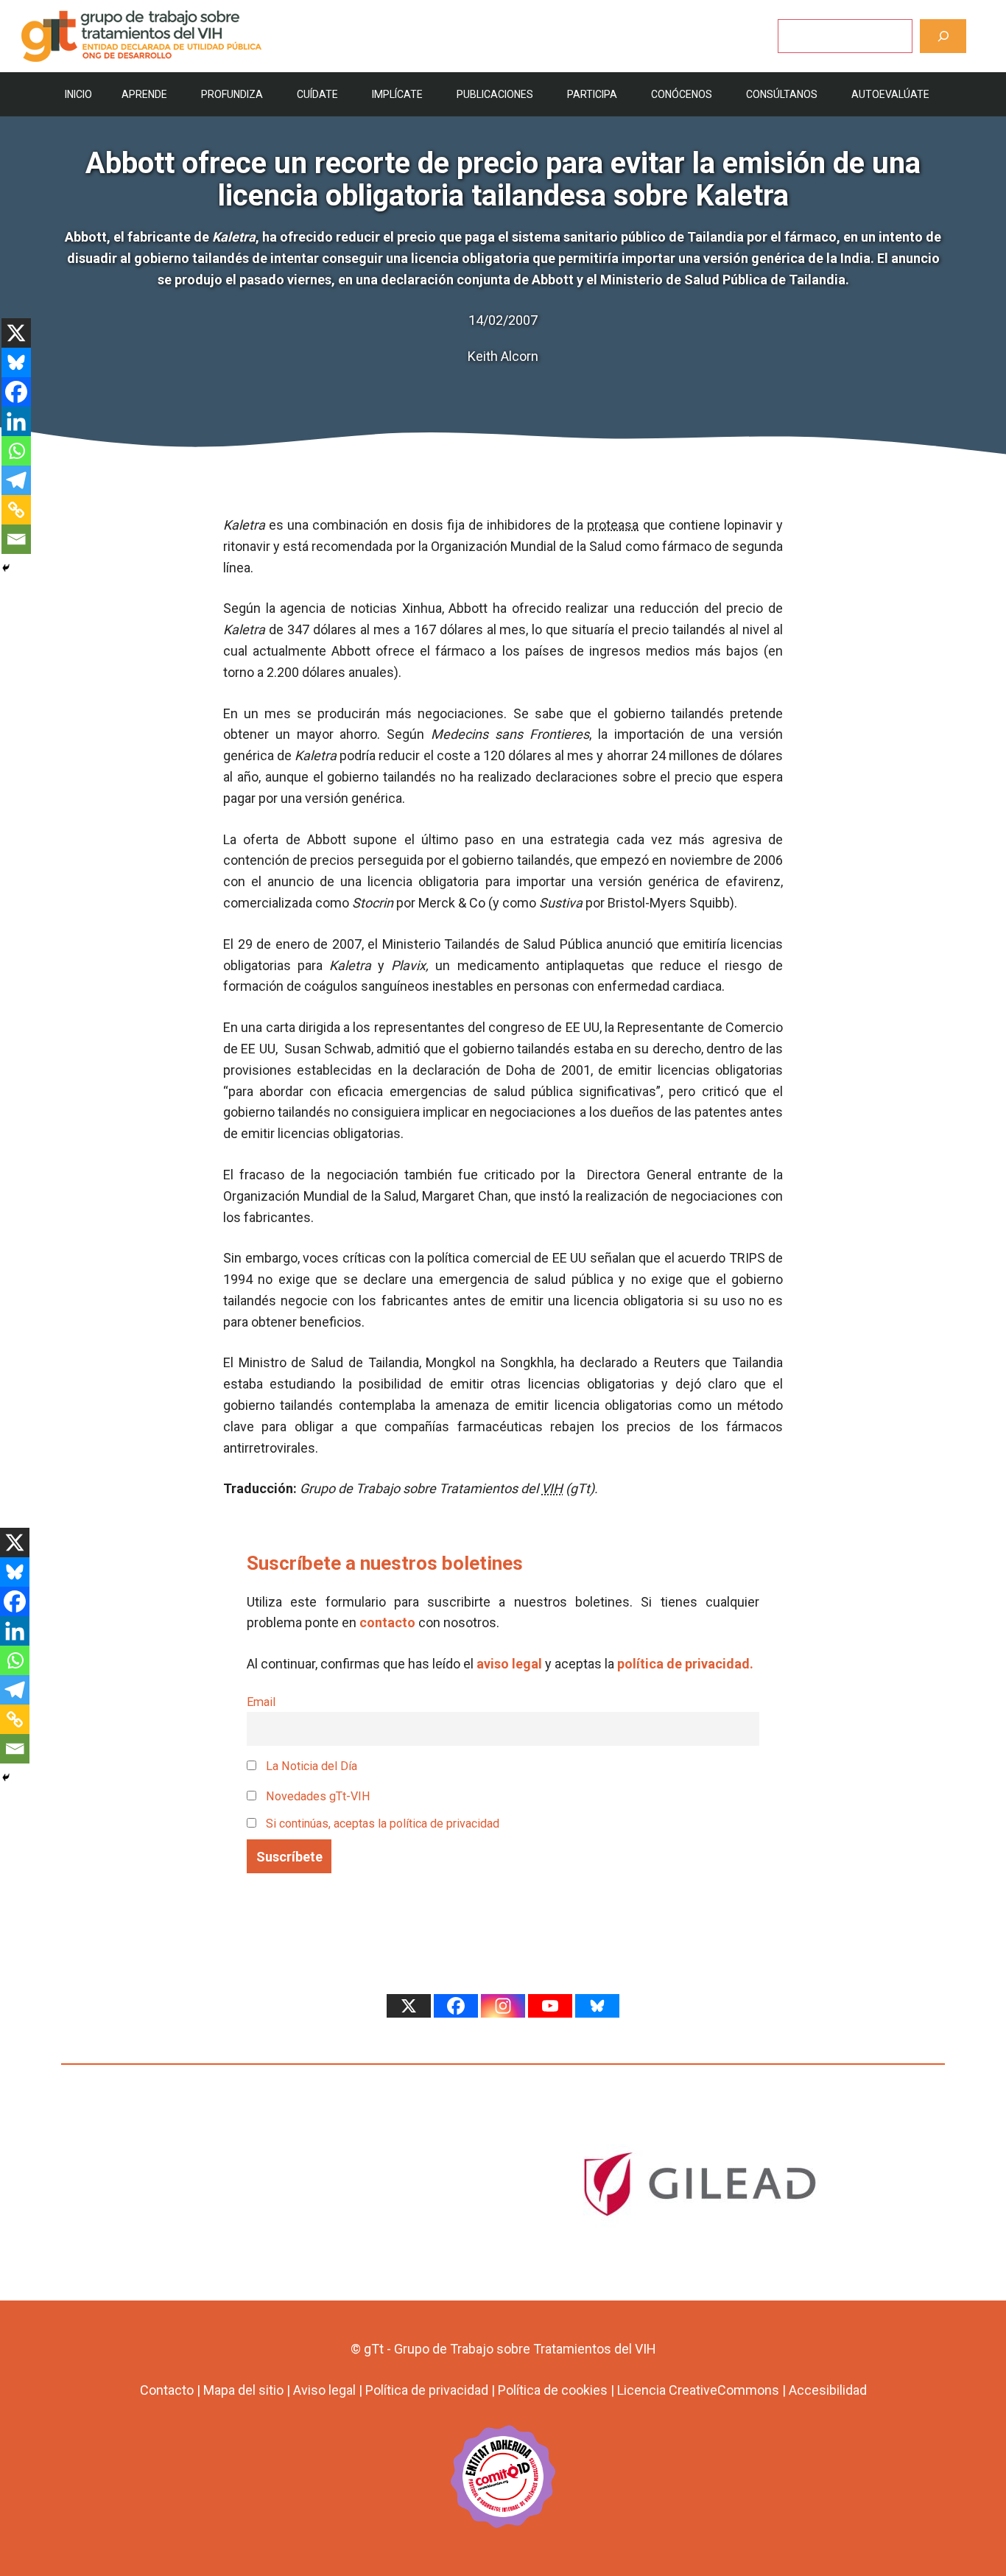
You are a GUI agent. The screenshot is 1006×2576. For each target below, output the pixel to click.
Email (261, 1702)
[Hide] (6, 568)
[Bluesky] (16, 362)
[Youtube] (550, 2006)
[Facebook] (16, 392)
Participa (592, 94)
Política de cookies (553, 2390)
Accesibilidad (828, 2390)
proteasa (613, 525)
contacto (387, 1622)
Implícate (397, 94)
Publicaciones (495, 94)
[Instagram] (503, 2006)
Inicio (78, 94)
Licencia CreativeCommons (698, 2390)
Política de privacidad (427, 2390)
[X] (16, 333)
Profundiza (232, 94)
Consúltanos (782, 94)
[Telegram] (16, 480)
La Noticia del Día (310, 1766)
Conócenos (682, 94)
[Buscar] (943, 36)
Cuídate (317, 94)
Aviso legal (324, 2390)
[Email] (16, 539)
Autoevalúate (890, 94)
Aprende (144, 94)
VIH (552, 1488)
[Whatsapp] (16, 451)
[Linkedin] (16, 421)
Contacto (167, 2390)
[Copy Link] (16, 510)
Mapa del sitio (243, 2390)
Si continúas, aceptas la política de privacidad (383, 1824)
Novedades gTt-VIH (317, 1796)
